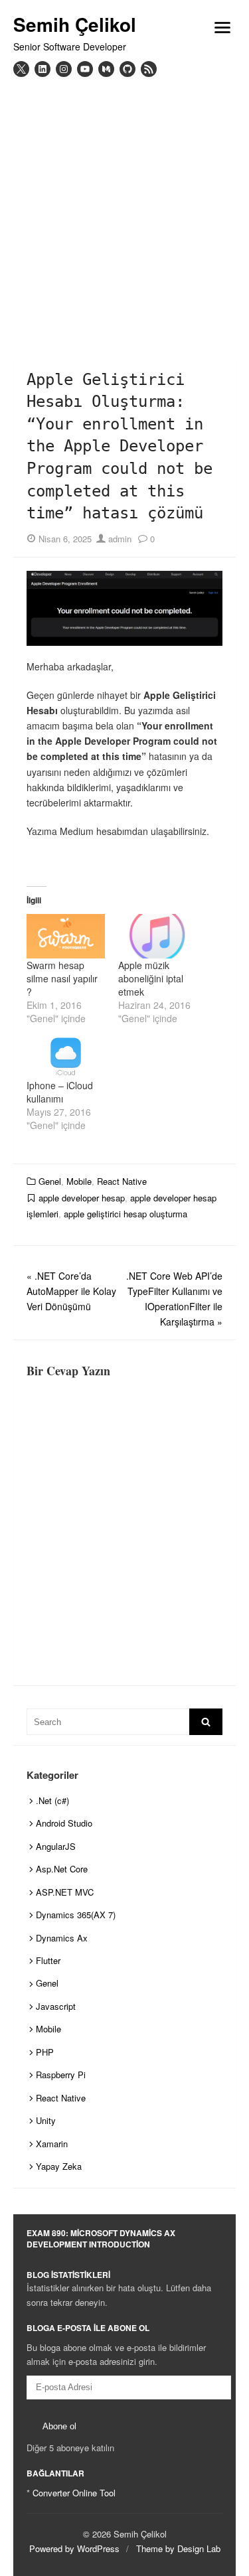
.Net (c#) (52, 1800)
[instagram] (64, 69)
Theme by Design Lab (178, 2548)
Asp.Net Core (62, 1869)
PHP (45, 2052)
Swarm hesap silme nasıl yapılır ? (62, 978)
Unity (46, 2120)
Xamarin (52, 2144)
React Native (122, 1181)
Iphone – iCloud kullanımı (60, 1092)
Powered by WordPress (74, 2548)
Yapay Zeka (59, 2166)
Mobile (79, 1181)
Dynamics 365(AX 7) (76, 1915)
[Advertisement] (124, 208)
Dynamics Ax (62, 1938)
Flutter (48, 1960)
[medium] (106, 69)
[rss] (149, 69)
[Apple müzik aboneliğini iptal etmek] (157, 936)
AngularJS (56, 1846)
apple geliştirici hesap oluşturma (125, 1214)
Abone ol (59, 2426)
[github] (127, 69)
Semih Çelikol (75, 25)
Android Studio (64, 1823)
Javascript (56, 2006)
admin (119, 539)
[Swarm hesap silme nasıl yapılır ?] (66, 936)
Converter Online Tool (74, 2493)
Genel (50, 1181)
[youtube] (85, 69)
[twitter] (21, 69)
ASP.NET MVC (65, 1892)
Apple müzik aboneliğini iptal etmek (151, 978)
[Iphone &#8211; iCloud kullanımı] (66, 1056)
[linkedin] (42, 69)
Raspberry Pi (61, 2075)
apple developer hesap (82, 1198)
